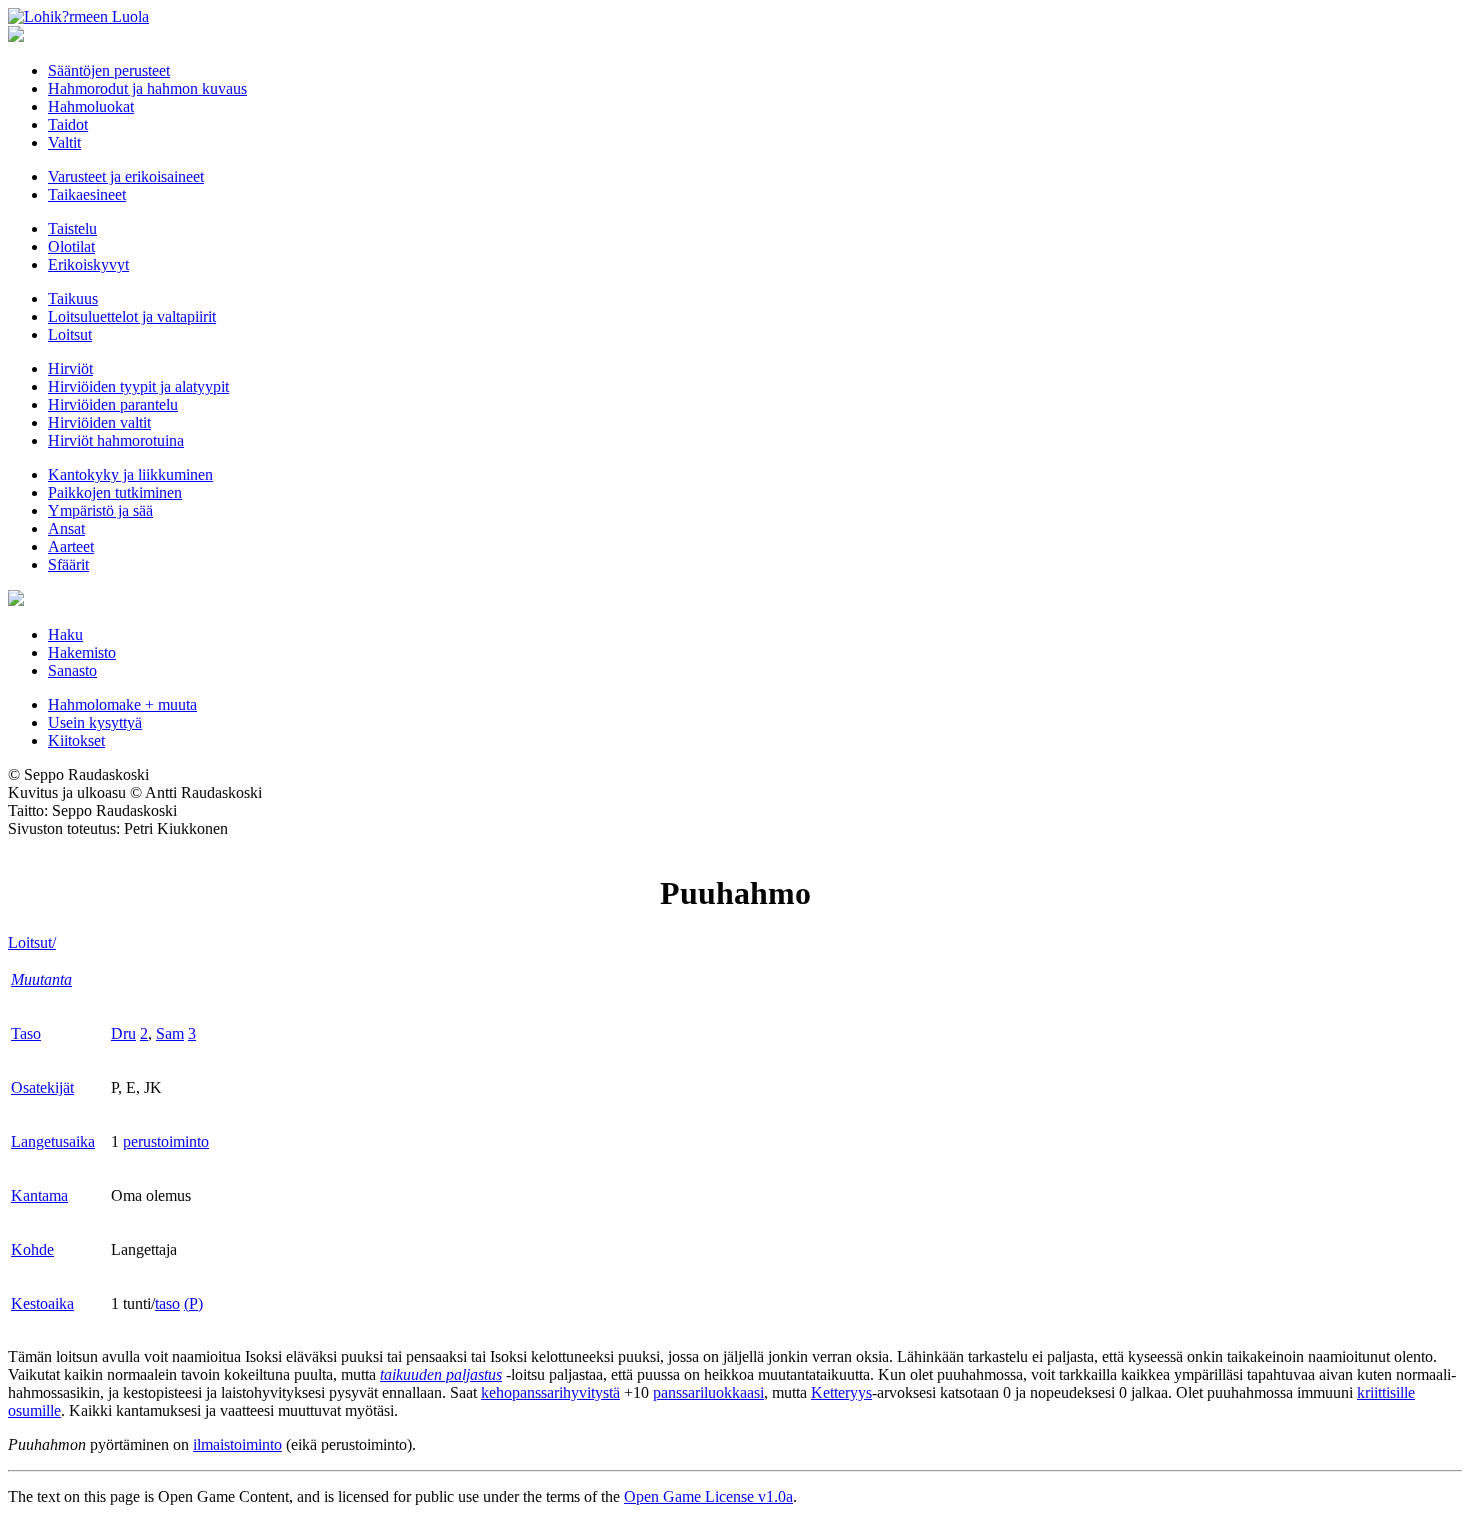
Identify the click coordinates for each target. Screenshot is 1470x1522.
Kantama (39, 1195)
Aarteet (71, 546)
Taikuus (73, 298)
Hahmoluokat (91, 106)
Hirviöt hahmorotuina (116, 440)
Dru (123, 1033)
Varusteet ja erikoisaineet (126, 176)
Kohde (32, 1249)
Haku (65, 634)
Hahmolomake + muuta (122, 704)
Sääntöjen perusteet (109, 70)
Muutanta (41, 979)
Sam (170, 1033)
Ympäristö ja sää (100, 510)
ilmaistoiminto (237, 1444)
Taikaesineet (87, 194)
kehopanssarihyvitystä (550, 1392)
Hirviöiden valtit (99, 422)
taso (167, 1303)
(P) (193, 1303)
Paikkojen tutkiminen (115, 492)
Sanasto (72, 670)
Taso (26, 1033)
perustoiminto (166, 1141)
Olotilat (71, 246)
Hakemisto (82, 652)
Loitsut (70, 334)
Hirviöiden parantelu (113, 404)
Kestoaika (42, 1303)
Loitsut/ (32, 942)
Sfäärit (68, 564)
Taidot (68, 124)
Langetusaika (53, 1141)
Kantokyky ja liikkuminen (130, 474)
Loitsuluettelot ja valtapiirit (132, 316)
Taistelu (72, 228)
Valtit (64, 142)
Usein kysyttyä (95, 722)
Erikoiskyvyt (88, 264)
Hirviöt (70, 368)
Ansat (66, 528)
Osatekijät (42, 1087)
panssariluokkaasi (708, 1392)
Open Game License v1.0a (708, 1496)
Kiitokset (76, 740)
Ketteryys (841, 1392)
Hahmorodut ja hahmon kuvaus (147, 88)
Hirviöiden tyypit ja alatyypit (138, 386)
